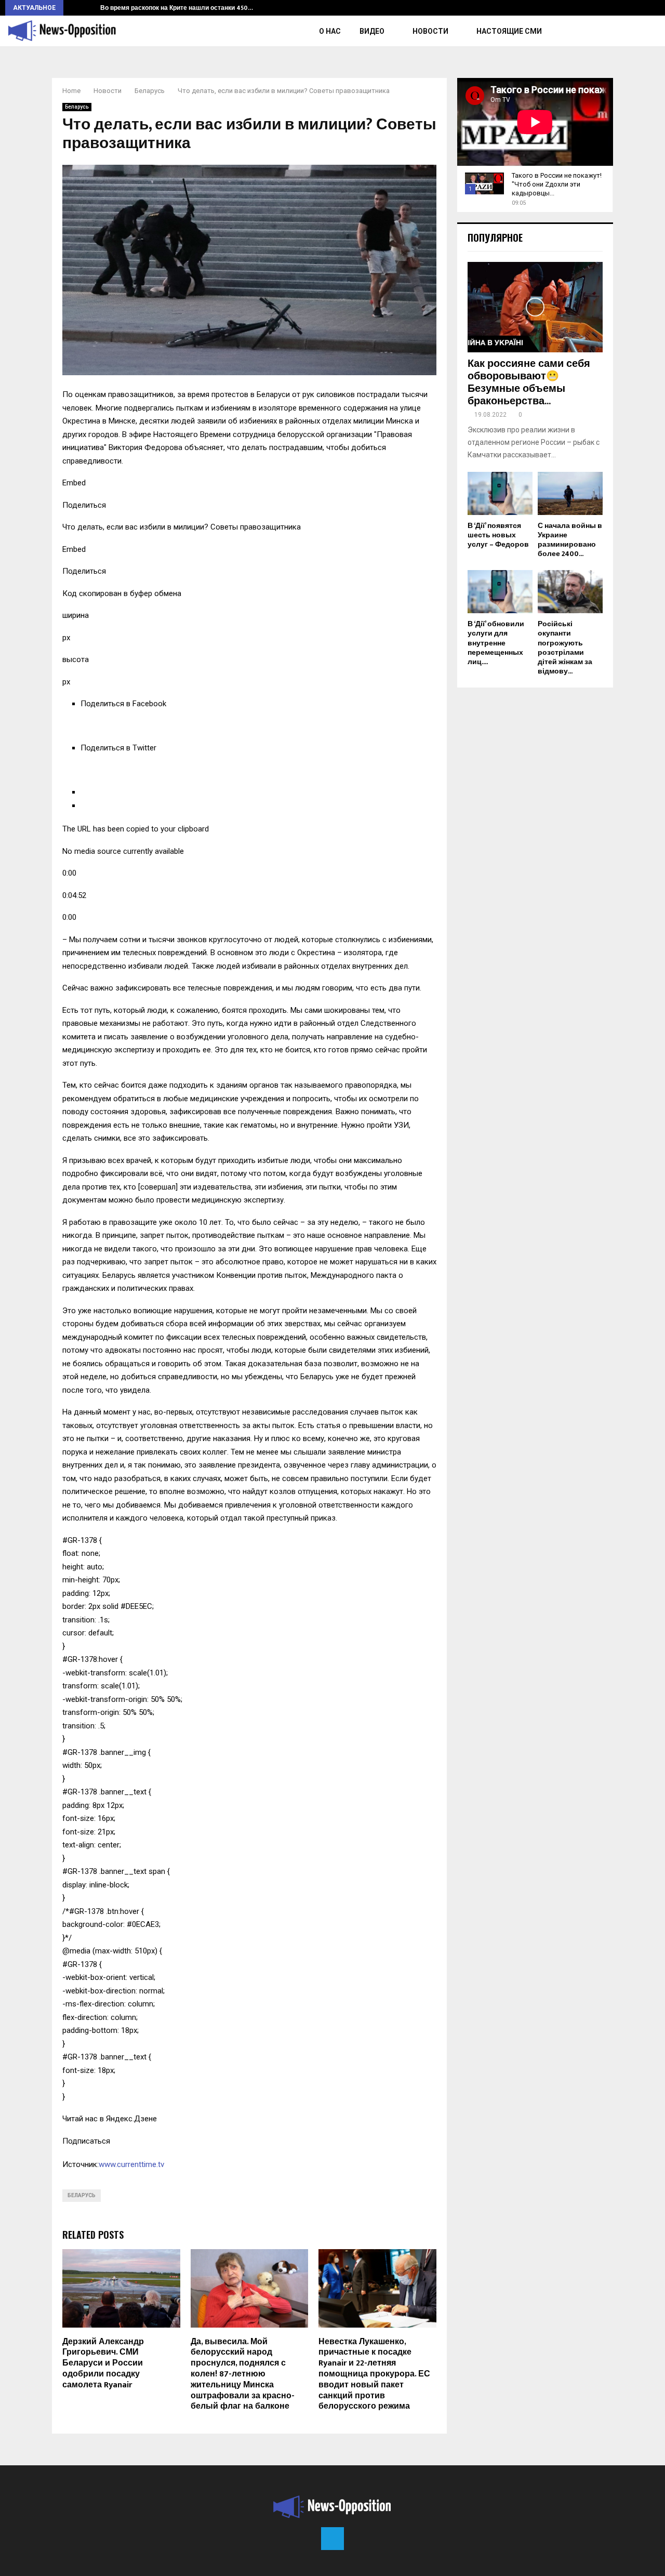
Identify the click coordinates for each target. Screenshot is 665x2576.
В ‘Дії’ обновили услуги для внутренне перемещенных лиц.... (496, 643)
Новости (430, 31)
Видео (372, 31)
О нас (330, 31)
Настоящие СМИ (509, 31)
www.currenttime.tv (131, 2164)
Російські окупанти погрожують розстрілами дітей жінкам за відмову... (565, 647)
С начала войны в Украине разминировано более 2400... (570, 540)
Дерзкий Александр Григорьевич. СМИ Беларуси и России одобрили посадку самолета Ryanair (103, 2363)
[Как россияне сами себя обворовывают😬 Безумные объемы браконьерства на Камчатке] (535, 307)
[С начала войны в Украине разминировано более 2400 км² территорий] (570, 493)
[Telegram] (332, 2539)
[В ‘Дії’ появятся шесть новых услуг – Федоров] (500, 493)
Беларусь (77, 107)
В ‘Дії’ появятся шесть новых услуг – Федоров (498, 535)
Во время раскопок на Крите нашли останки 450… (177, 8)
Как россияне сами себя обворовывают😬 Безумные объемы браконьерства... (529, 382)
